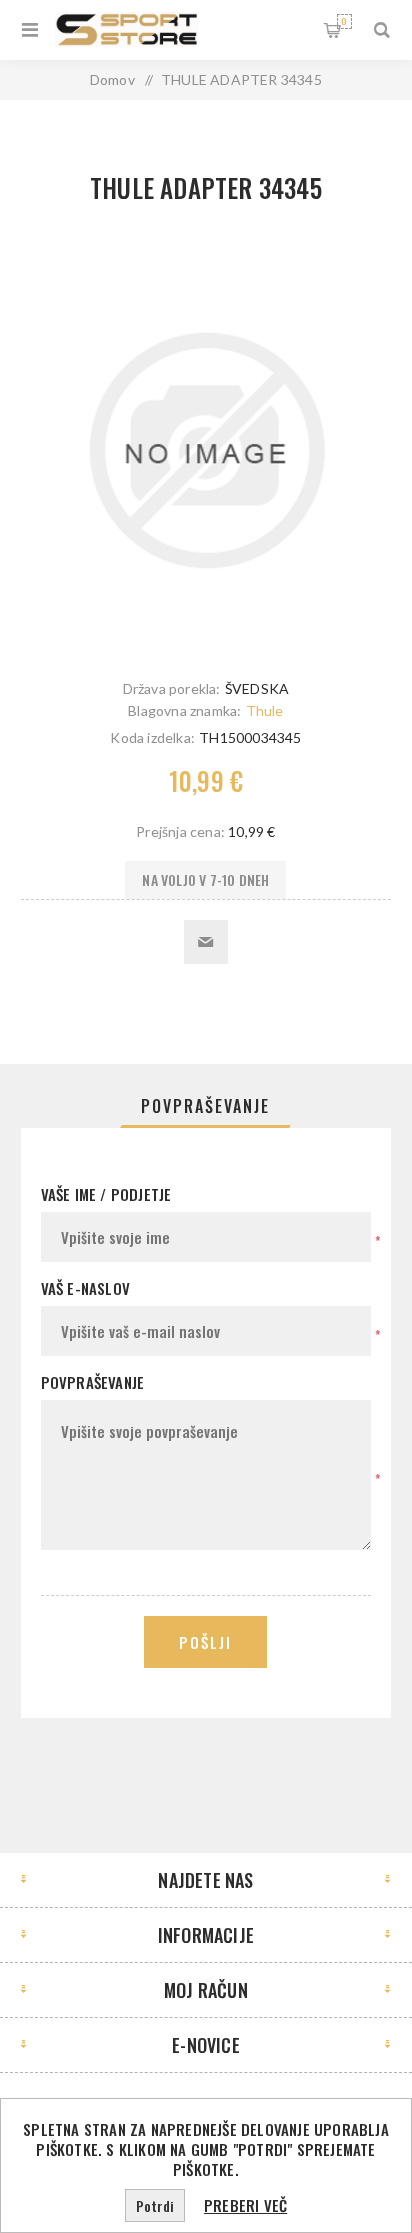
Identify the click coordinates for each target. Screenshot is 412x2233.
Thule (265, 710)
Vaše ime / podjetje (106, 1194)
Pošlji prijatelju (206, 942)
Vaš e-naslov (85, 1288)
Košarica (344, 21)
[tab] (206, 1106)
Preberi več (245, 2205)
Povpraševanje (205, 1106)
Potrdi (155, 2205)
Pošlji (205, 1642)
